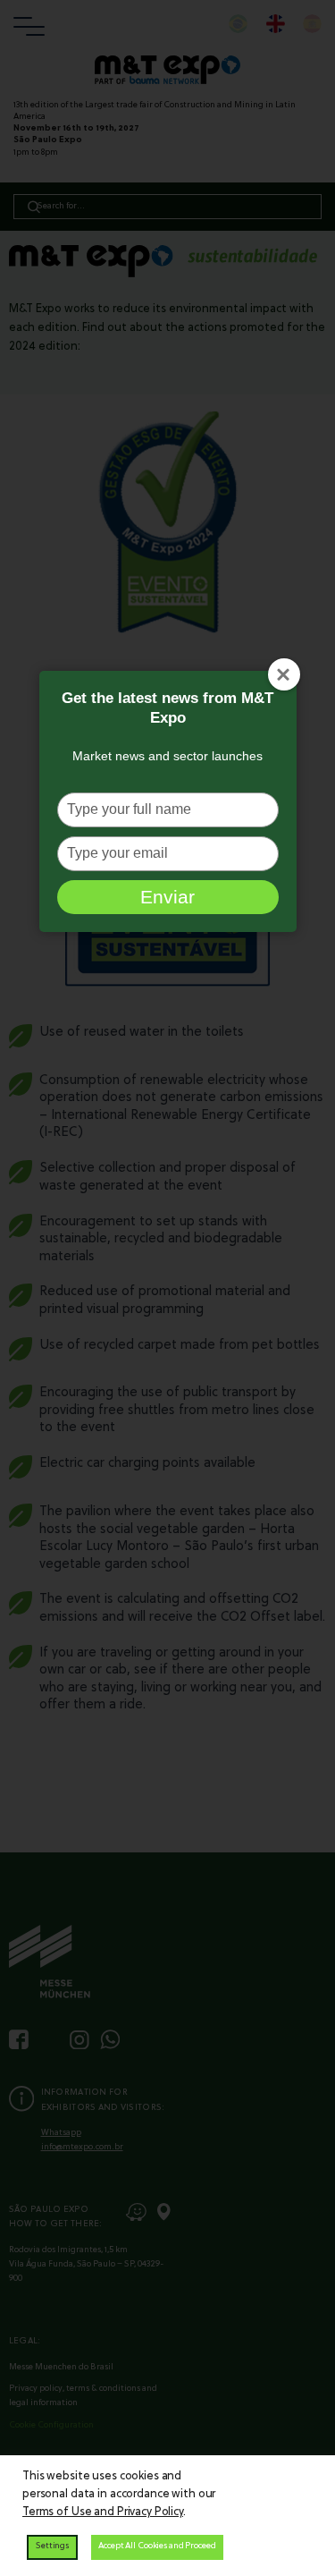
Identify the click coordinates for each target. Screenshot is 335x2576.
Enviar (167, 897)
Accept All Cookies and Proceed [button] (157, 2546)
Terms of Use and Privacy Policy (103, 2512)
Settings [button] (52, 2546)
